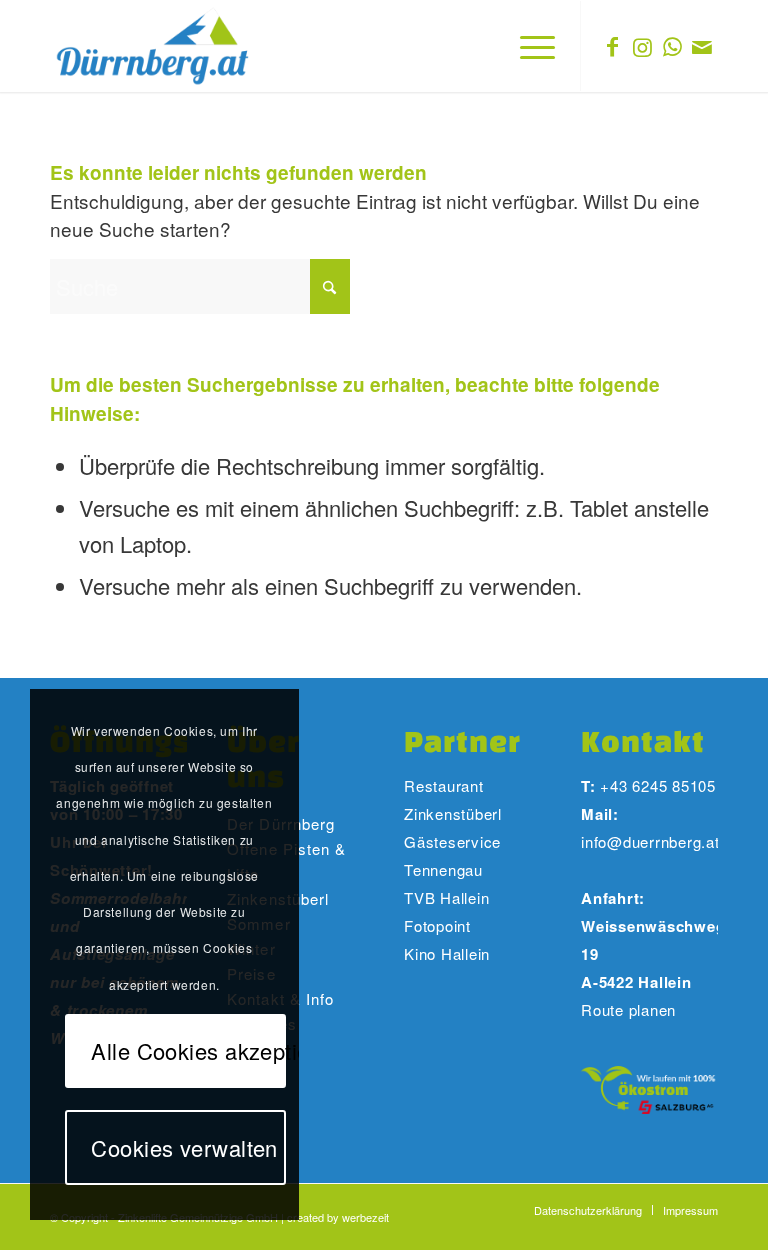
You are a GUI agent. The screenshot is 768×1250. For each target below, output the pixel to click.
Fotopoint (440, 925)
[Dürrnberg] (153, 46)
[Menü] (527, 46)
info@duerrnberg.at (650, 841)
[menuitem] (527, 46)
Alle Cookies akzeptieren (188, 1050)
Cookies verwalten (184, 1147)
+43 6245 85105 (658, 785)
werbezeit (365, 1217)
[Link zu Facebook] (612, 46)
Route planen (628, 1009)
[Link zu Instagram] (642, 46)
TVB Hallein (446, 897)
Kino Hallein (447, 953)
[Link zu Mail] (702, 46)
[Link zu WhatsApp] (672, 46)
